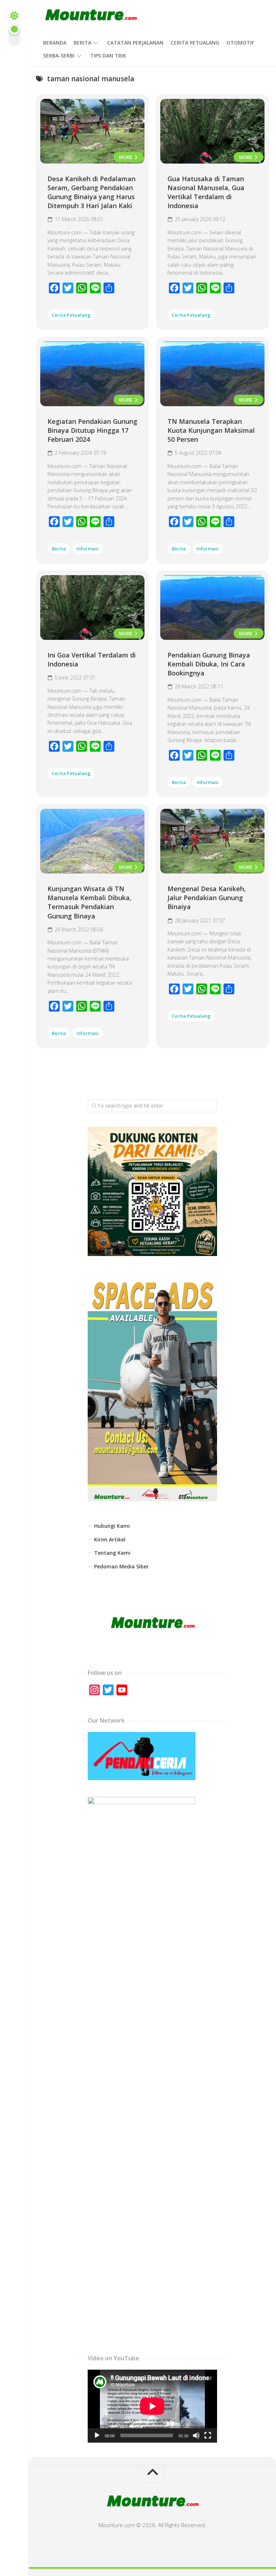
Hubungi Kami (112, 1526)
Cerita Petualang (195, 43)
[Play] (97, 2435)
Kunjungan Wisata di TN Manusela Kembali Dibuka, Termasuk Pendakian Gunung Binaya (89, 902)
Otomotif (240, 43)
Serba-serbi (59, 56)
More (126, 157)
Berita (82, 43)
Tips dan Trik (108, 56)
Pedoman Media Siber (121, 1566)
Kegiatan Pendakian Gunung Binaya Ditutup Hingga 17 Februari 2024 (92, 430)
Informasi (88, 549)
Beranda (55, 43)
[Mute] (196, 2435)
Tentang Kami (112, 1553)
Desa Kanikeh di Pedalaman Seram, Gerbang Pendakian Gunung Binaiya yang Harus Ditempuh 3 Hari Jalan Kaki (91, 192)
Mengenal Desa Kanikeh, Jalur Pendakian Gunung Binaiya (207, 898)
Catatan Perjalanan (135, 43)
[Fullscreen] (208, 2435)
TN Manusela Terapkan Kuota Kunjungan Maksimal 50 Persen (211, 430)
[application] (152, 2406)
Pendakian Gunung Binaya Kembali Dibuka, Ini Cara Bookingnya (209, 664)
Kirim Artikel (110, 1539)
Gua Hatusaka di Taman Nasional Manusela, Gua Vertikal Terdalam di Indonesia (206, 192)
